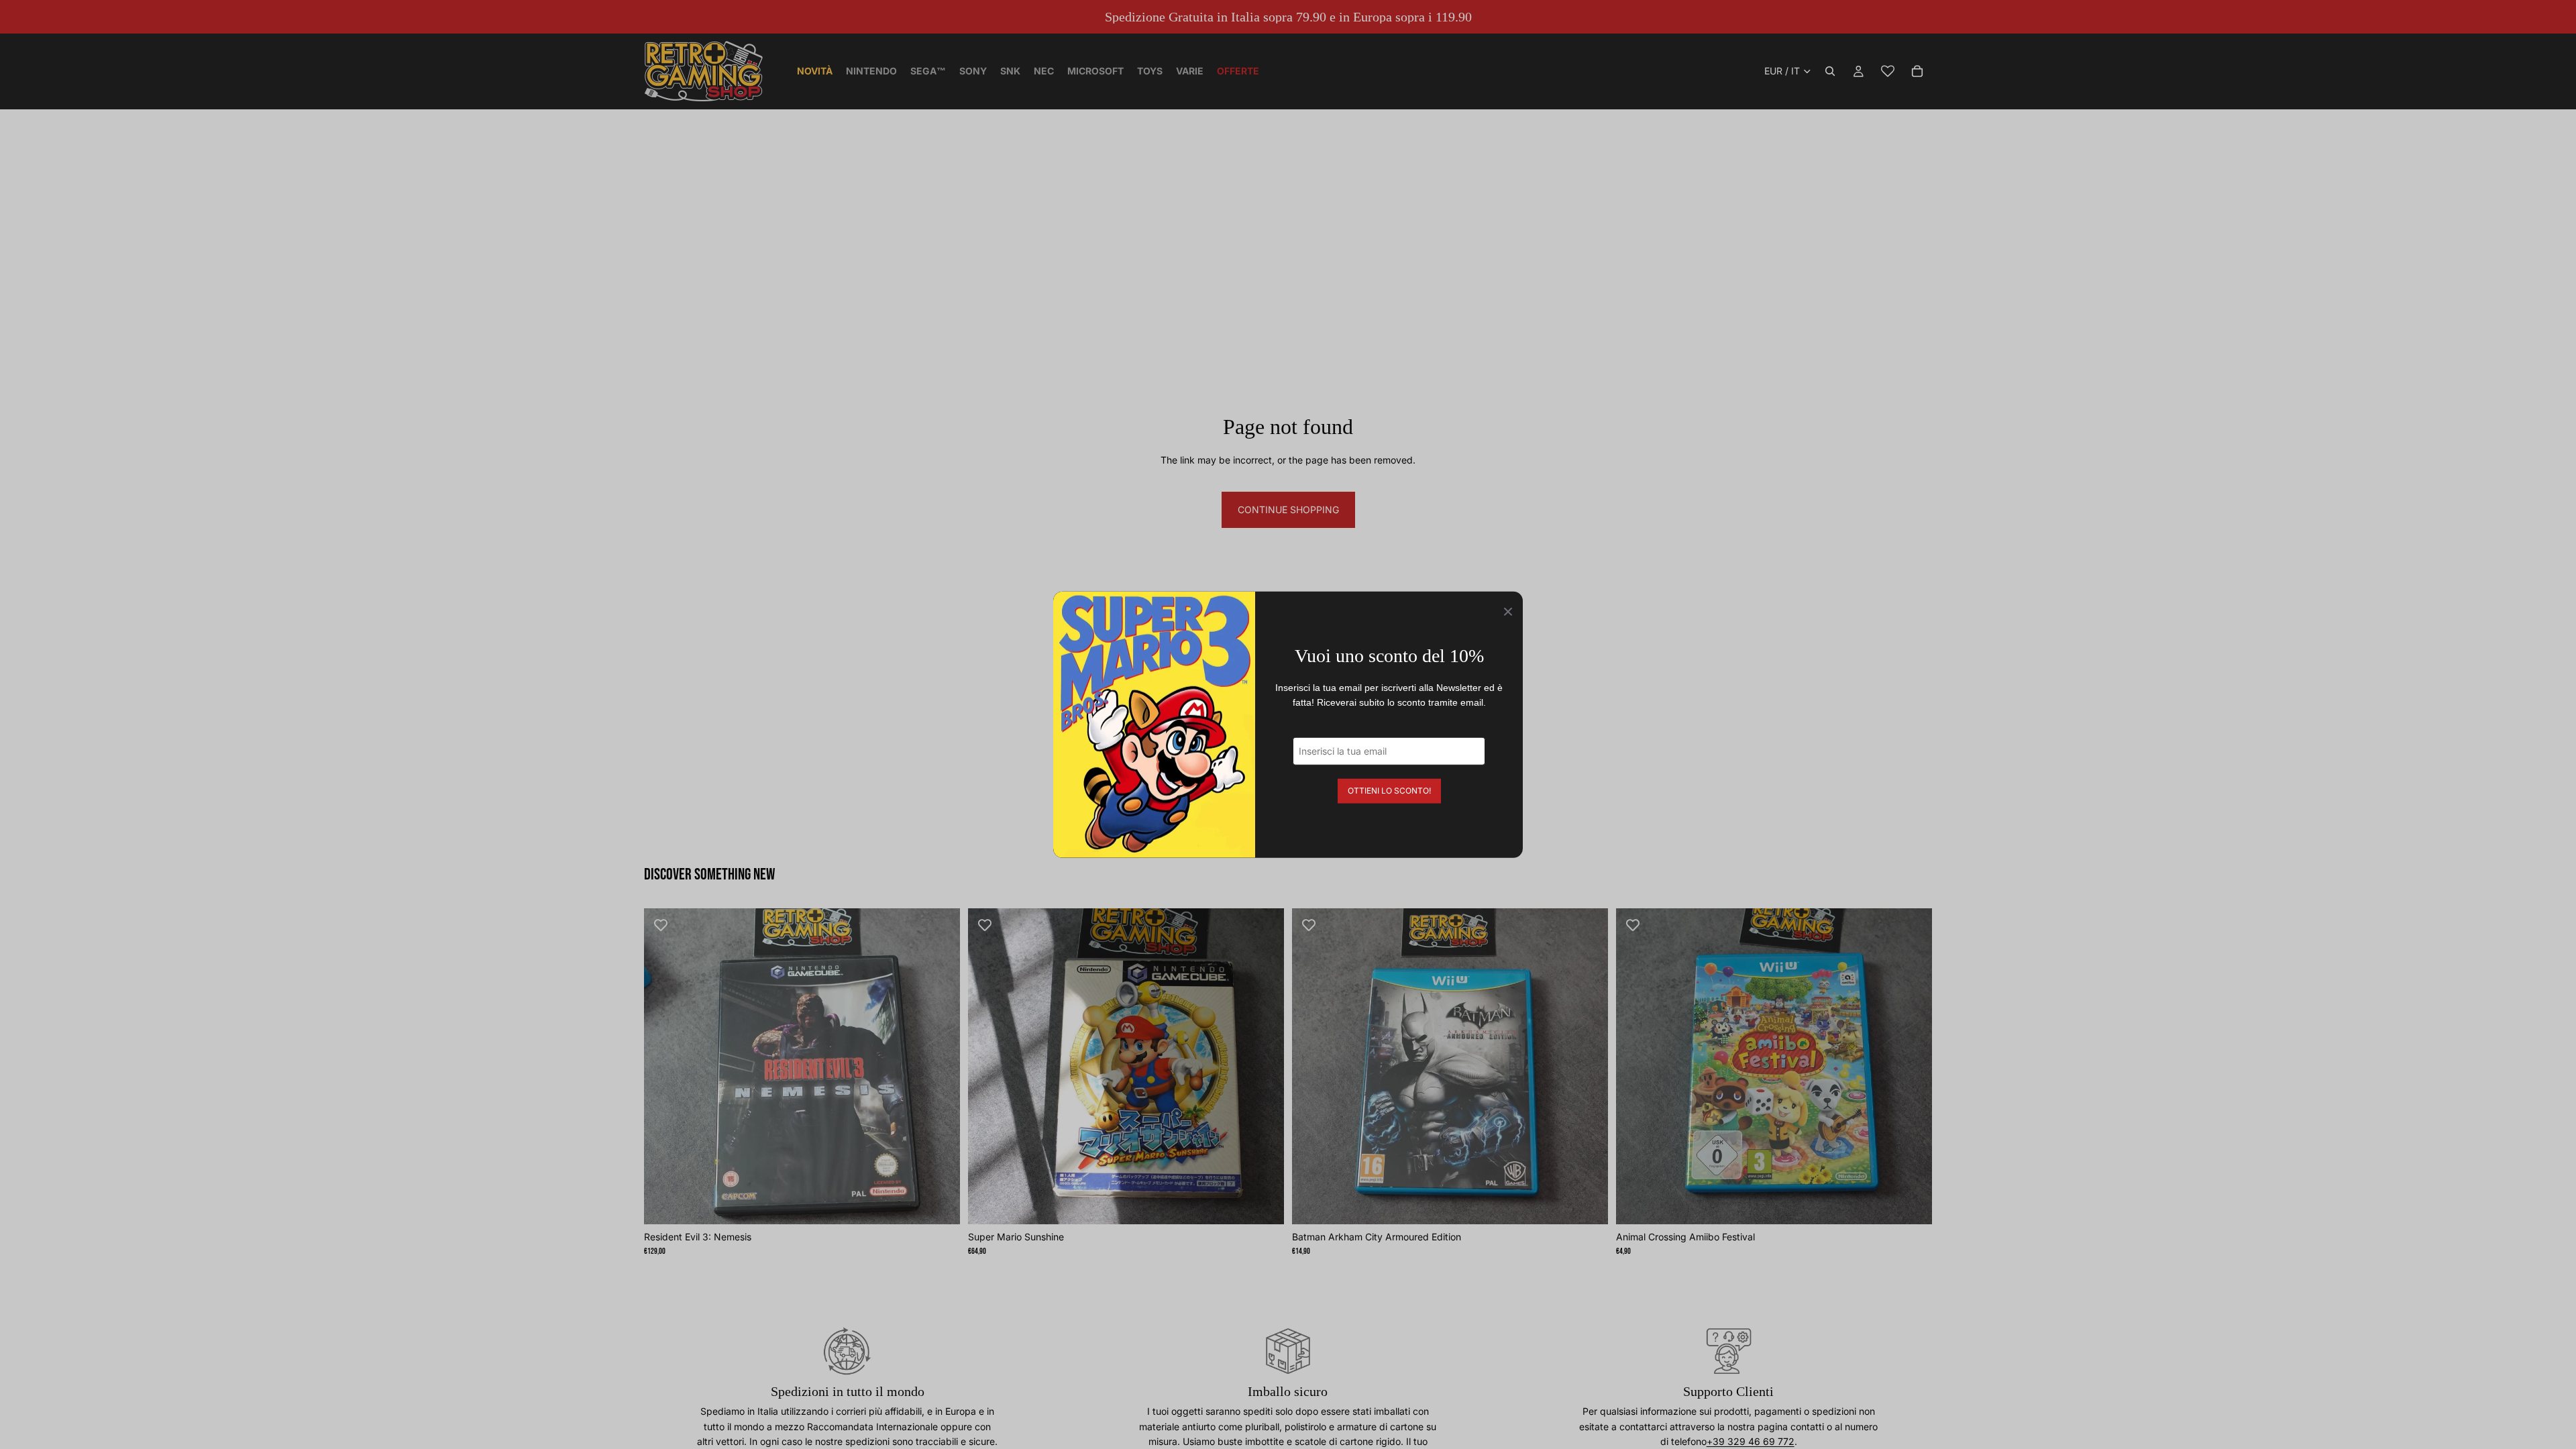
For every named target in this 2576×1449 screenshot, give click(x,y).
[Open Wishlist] (1888, 71)
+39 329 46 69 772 (1751, 1441)
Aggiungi (951, 1203)
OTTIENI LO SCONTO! (1389, 790)
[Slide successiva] (940, 1066)
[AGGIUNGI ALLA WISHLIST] (661, 925)
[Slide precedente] (664, 1066)
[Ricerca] (1830, 71)
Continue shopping (1288, 509)
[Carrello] (1917, 71)
